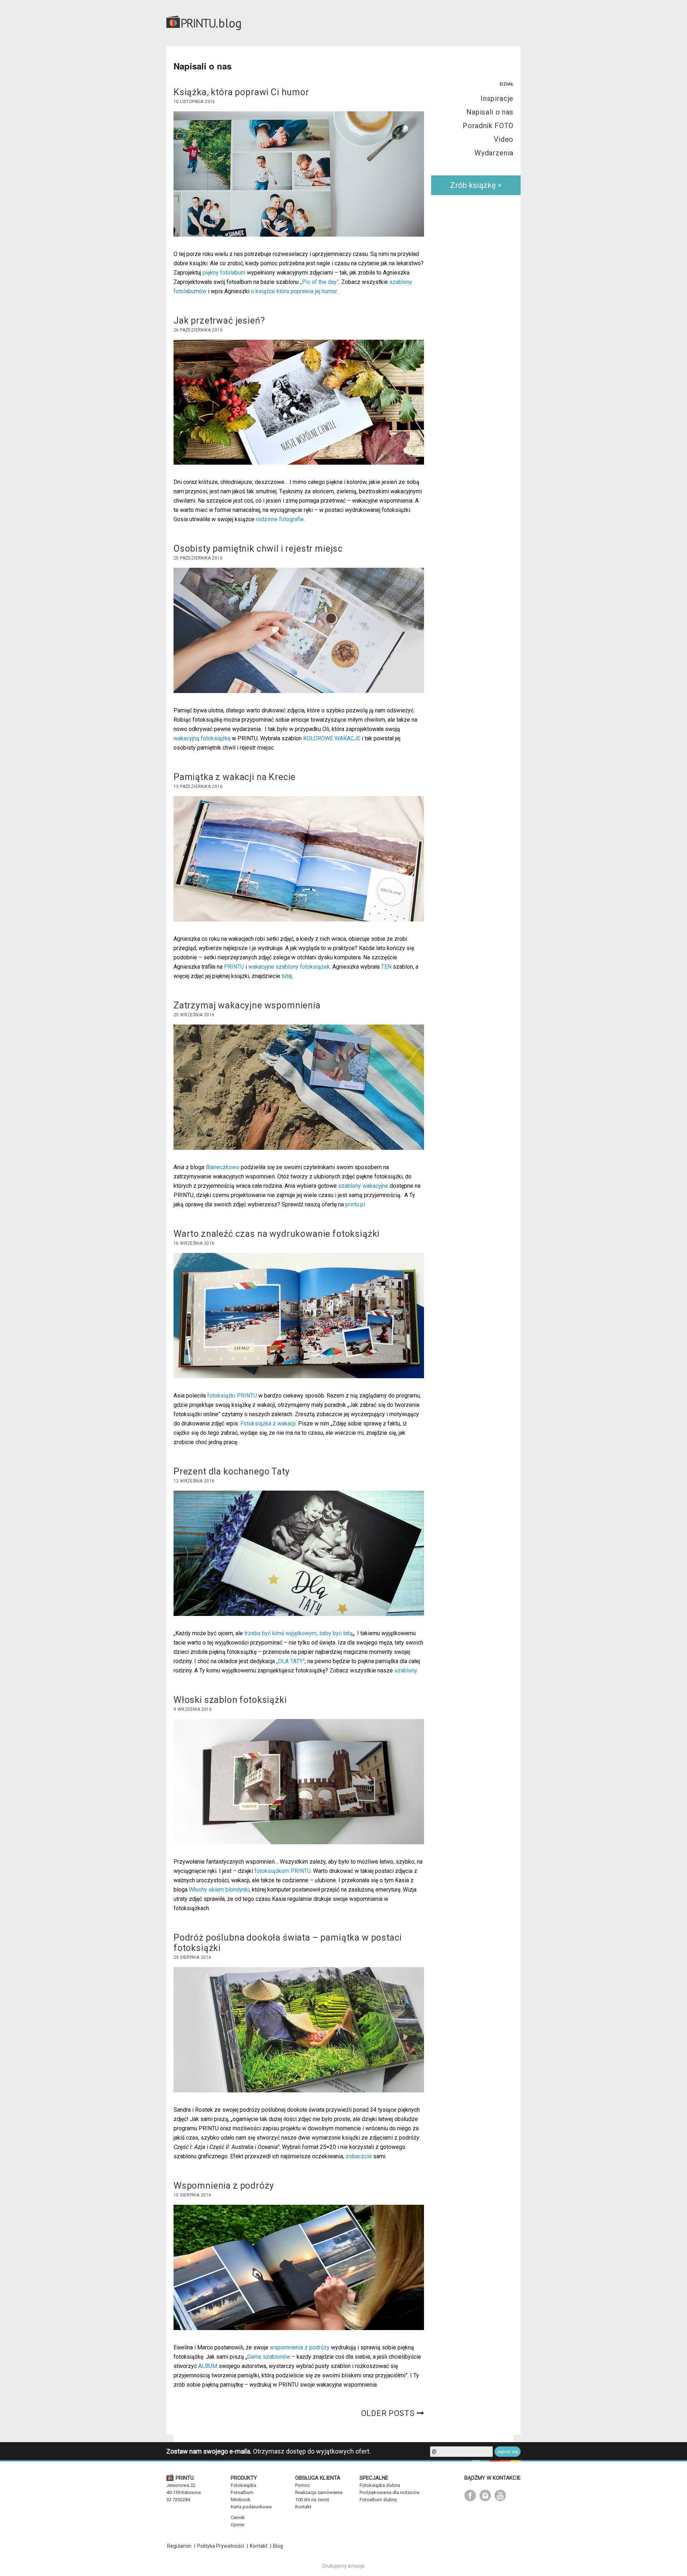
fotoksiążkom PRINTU (282, 1871)
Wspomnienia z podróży (224, 2186)
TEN (386, 967)
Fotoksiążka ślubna (380, 2485)
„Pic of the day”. (321, 282)
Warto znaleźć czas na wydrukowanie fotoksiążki (277, 1234)
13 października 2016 (198, 786)
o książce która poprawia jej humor (294, 291)
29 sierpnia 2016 (192, 1957)
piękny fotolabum (224, 273)
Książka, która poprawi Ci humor (241, 92)
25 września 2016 (194, 1015)
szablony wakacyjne (363, 1186)
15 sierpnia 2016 (192, 2195)
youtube (500, 2495)
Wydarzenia (494, 153)
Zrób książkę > (476, 185)
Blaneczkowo (223, 1167)
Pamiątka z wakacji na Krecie (235, 777)
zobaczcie (359, 2156)
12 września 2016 (194, 1481)
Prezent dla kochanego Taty (232, 1471)
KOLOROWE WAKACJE (332, 738)
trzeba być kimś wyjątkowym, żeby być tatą (299, 1633)
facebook (470, 2495)
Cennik (238, 2517)
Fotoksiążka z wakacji (268, 1423)
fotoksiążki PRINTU (232, 1396)
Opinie (237, 2525)
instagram (485, 2495)
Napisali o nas (490, 112)
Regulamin (179, 2546)
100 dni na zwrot (312, 2500)
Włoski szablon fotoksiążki (230, 1700)
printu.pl (355, 1204)
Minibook (241, 2500)
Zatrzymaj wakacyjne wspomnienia (247, 1005)
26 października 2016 (198, 330)
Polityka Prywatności (221, 2546)
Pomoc (303, 2485)
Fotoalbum (242, 2492)
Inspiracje (497, 98)
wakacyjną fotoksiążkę (202, 738)
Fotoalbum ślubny (378, 2500)
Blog (278, 2546)
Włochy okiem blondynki (219, 1890)
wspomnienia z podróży (300, 2347)
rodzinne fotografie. (281, 519)
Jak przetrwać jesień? (219, 321)
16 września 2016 (194, 1243)
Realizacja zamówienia (319, 2492)
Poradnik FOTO (488, 126)
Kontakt (303, 2507)
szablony (406, 1670)
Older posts (388, 2413)
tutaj (287, 976)
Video (504, 139)
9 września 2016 (193, 1709)
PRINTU (235, 967)
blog (230, 23)
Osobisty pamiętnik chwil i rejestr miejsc (258, 549)
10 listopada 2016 (194, 102)
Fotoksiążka (243, 2485)
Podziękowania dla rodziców (390, 2492)
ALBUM (208, 2366)
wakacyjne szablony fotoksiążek (289, 967)
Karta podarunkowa (251, 2507)
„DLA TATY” (291, 1661)
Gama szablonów (269, 2357)
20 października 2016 (198, 558)
